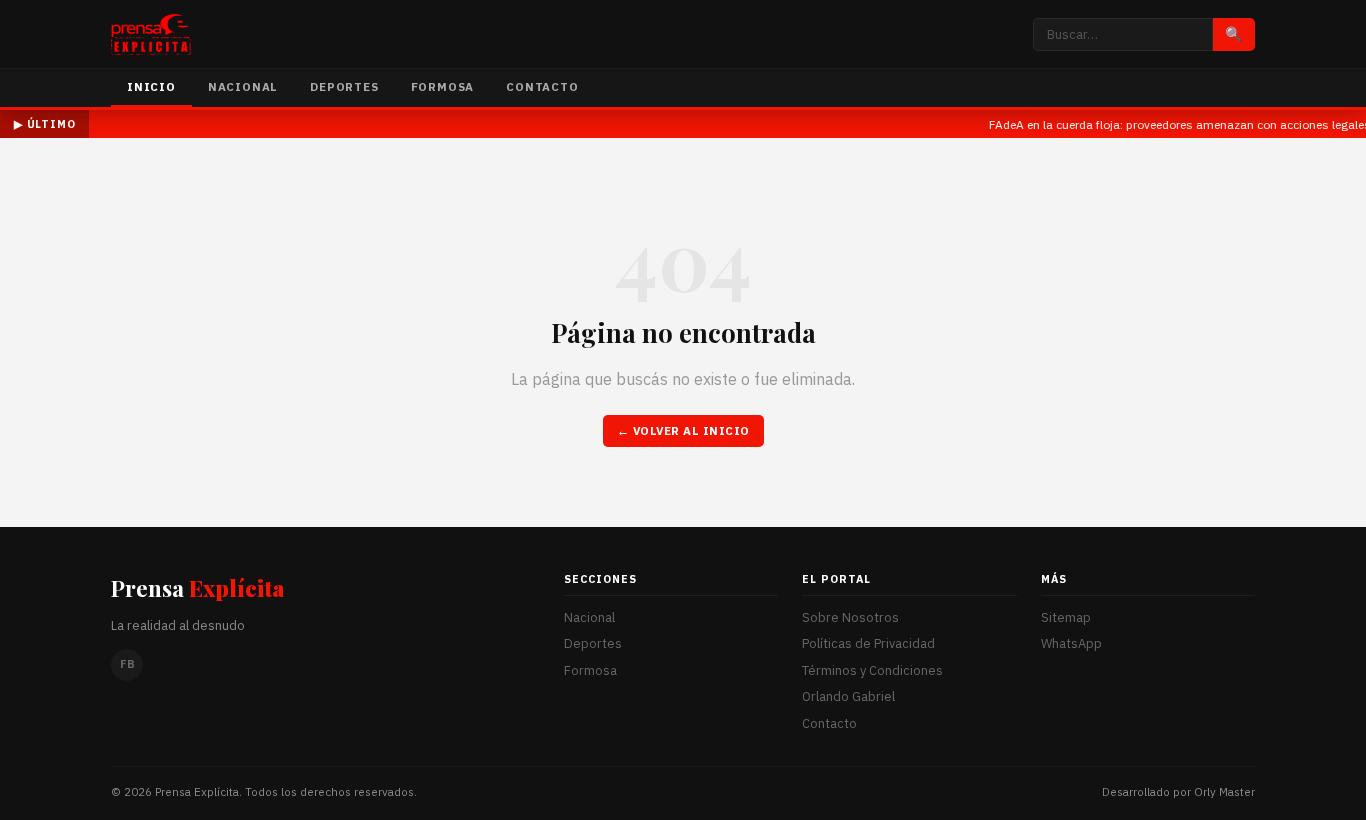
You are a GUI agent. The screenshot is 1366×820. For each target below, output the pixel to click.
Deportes (344, 86)
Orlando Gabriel (848, 696)
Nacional (243, 86)
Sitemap (1066, 617)
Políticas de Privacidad (868, 643)
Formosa (443, 86)
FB (127, 664)
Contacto (542, 86)
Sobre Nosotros (850, 617)
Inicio (151, 86)
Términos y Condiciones (872, 670)
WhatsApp (1071, 643)
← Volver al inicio (683, 430)
